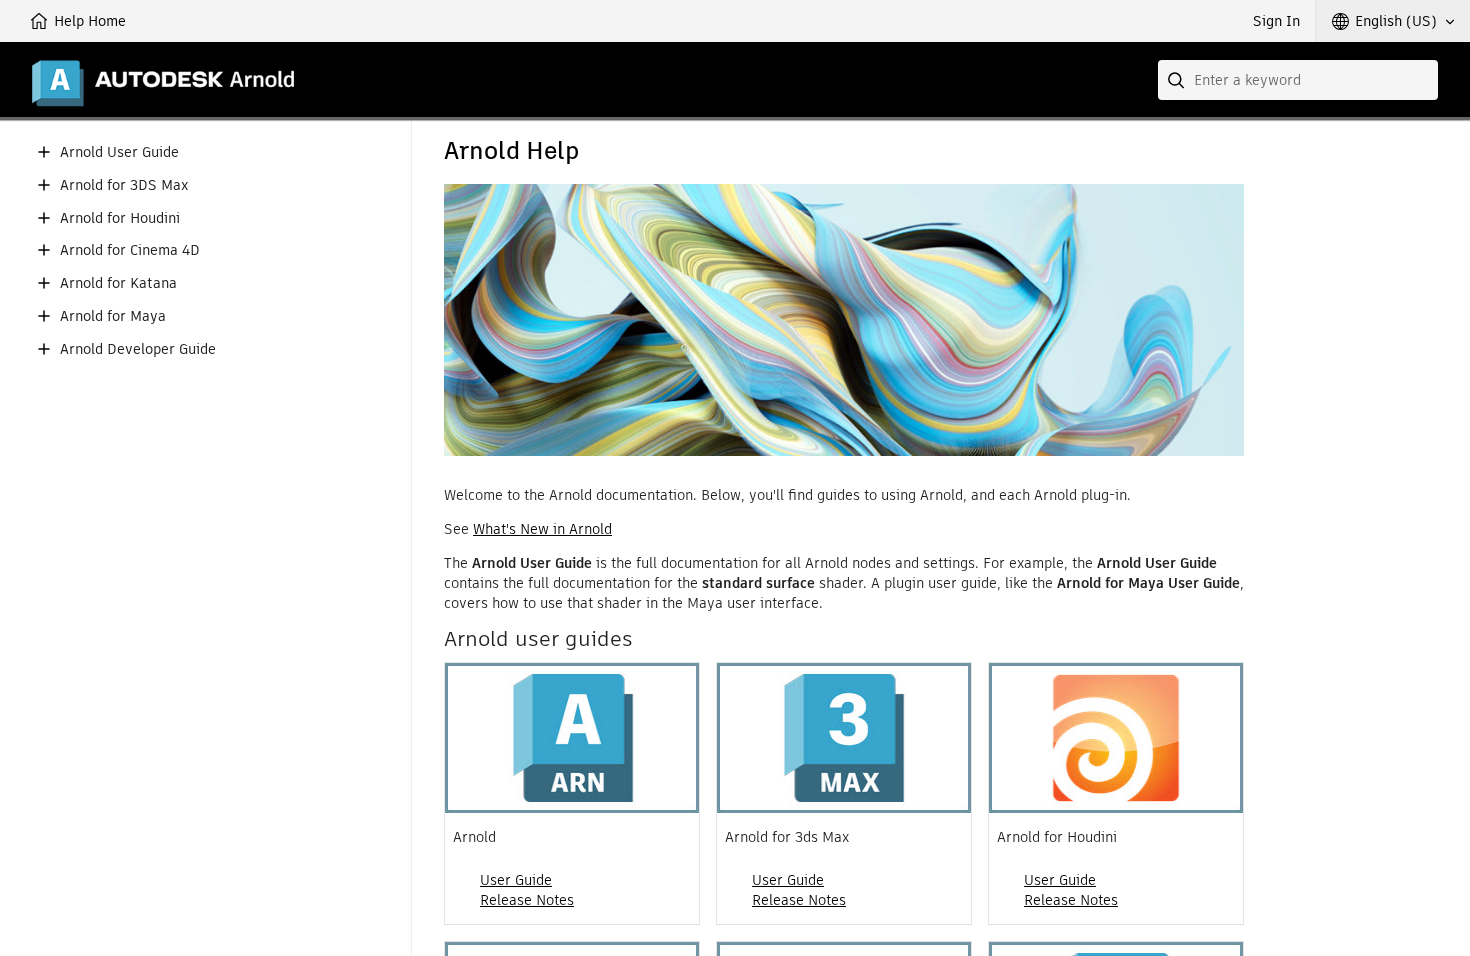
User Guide (516, 880)
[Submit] (1178, 80)
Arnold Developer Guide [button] (138, 349)
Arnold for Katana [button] (118, 283)
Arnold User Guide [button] (119, 152)
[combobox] (1298, 80)
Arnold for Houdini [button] (120, 218)
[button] (1393, 21)
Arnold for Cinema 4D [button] (130, 250)
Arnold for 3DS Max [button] (124, 185)
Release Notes (527, 900)
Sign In (1276, 21)
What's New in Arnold (542, 529)
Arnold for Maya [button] (113, 316)
